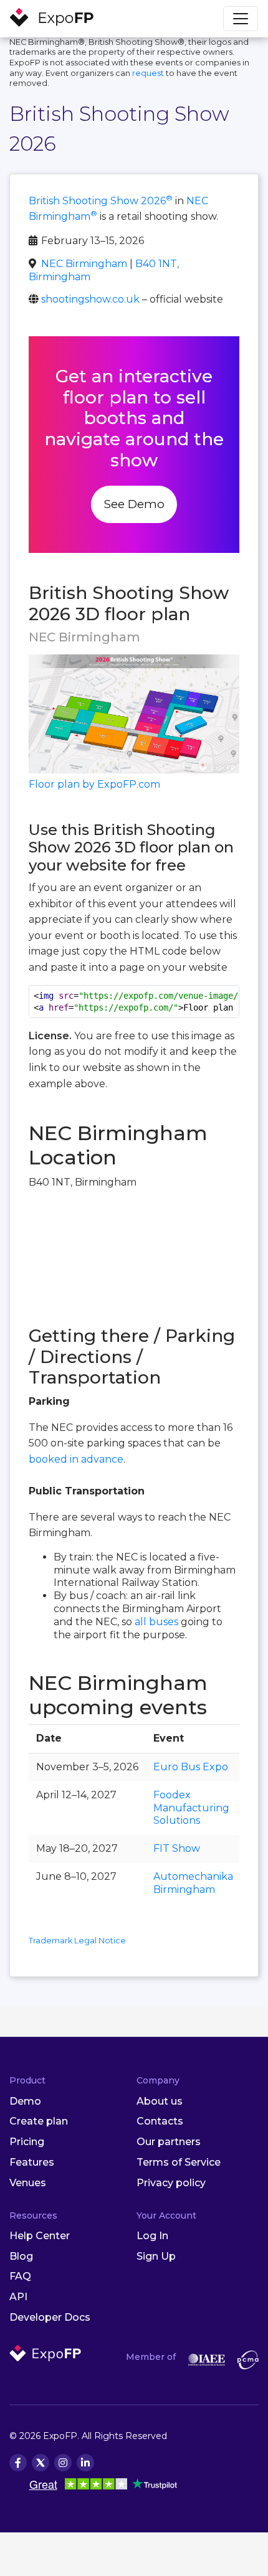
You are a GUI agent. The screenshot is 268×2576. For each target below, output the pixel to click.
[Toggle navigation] (241, 19)
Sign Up (156, 2256)
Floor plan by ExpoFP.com (94, 784)
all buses (156, 1622)
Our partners (169, 2142)
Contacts (160, 2121)
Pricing (27, 2142)
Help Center (40, 2236)
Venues (28, 2183)
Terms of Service (179, 2162)
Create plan (39, 2121)
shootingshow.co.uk (90, 299)
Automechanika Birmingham (193, 1883)
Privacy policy (171, 2183)
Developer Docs (50, 2317)
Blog (21, 2256)
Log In (152, 2236)
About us (160, 2101)
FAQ (20, 2276)
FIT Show (177, 1848)
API (18, 2297)
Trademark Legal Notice (77, 1941)
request (148, 73)
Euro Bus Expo (191, 1767)
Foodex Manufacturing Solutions (191, 1808)
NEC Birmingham (84, 264)
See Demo (134, 504)
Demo (25, 2101)
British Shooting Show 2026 (101, 201)
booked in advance (76, 1459)
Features (32, 2162)
